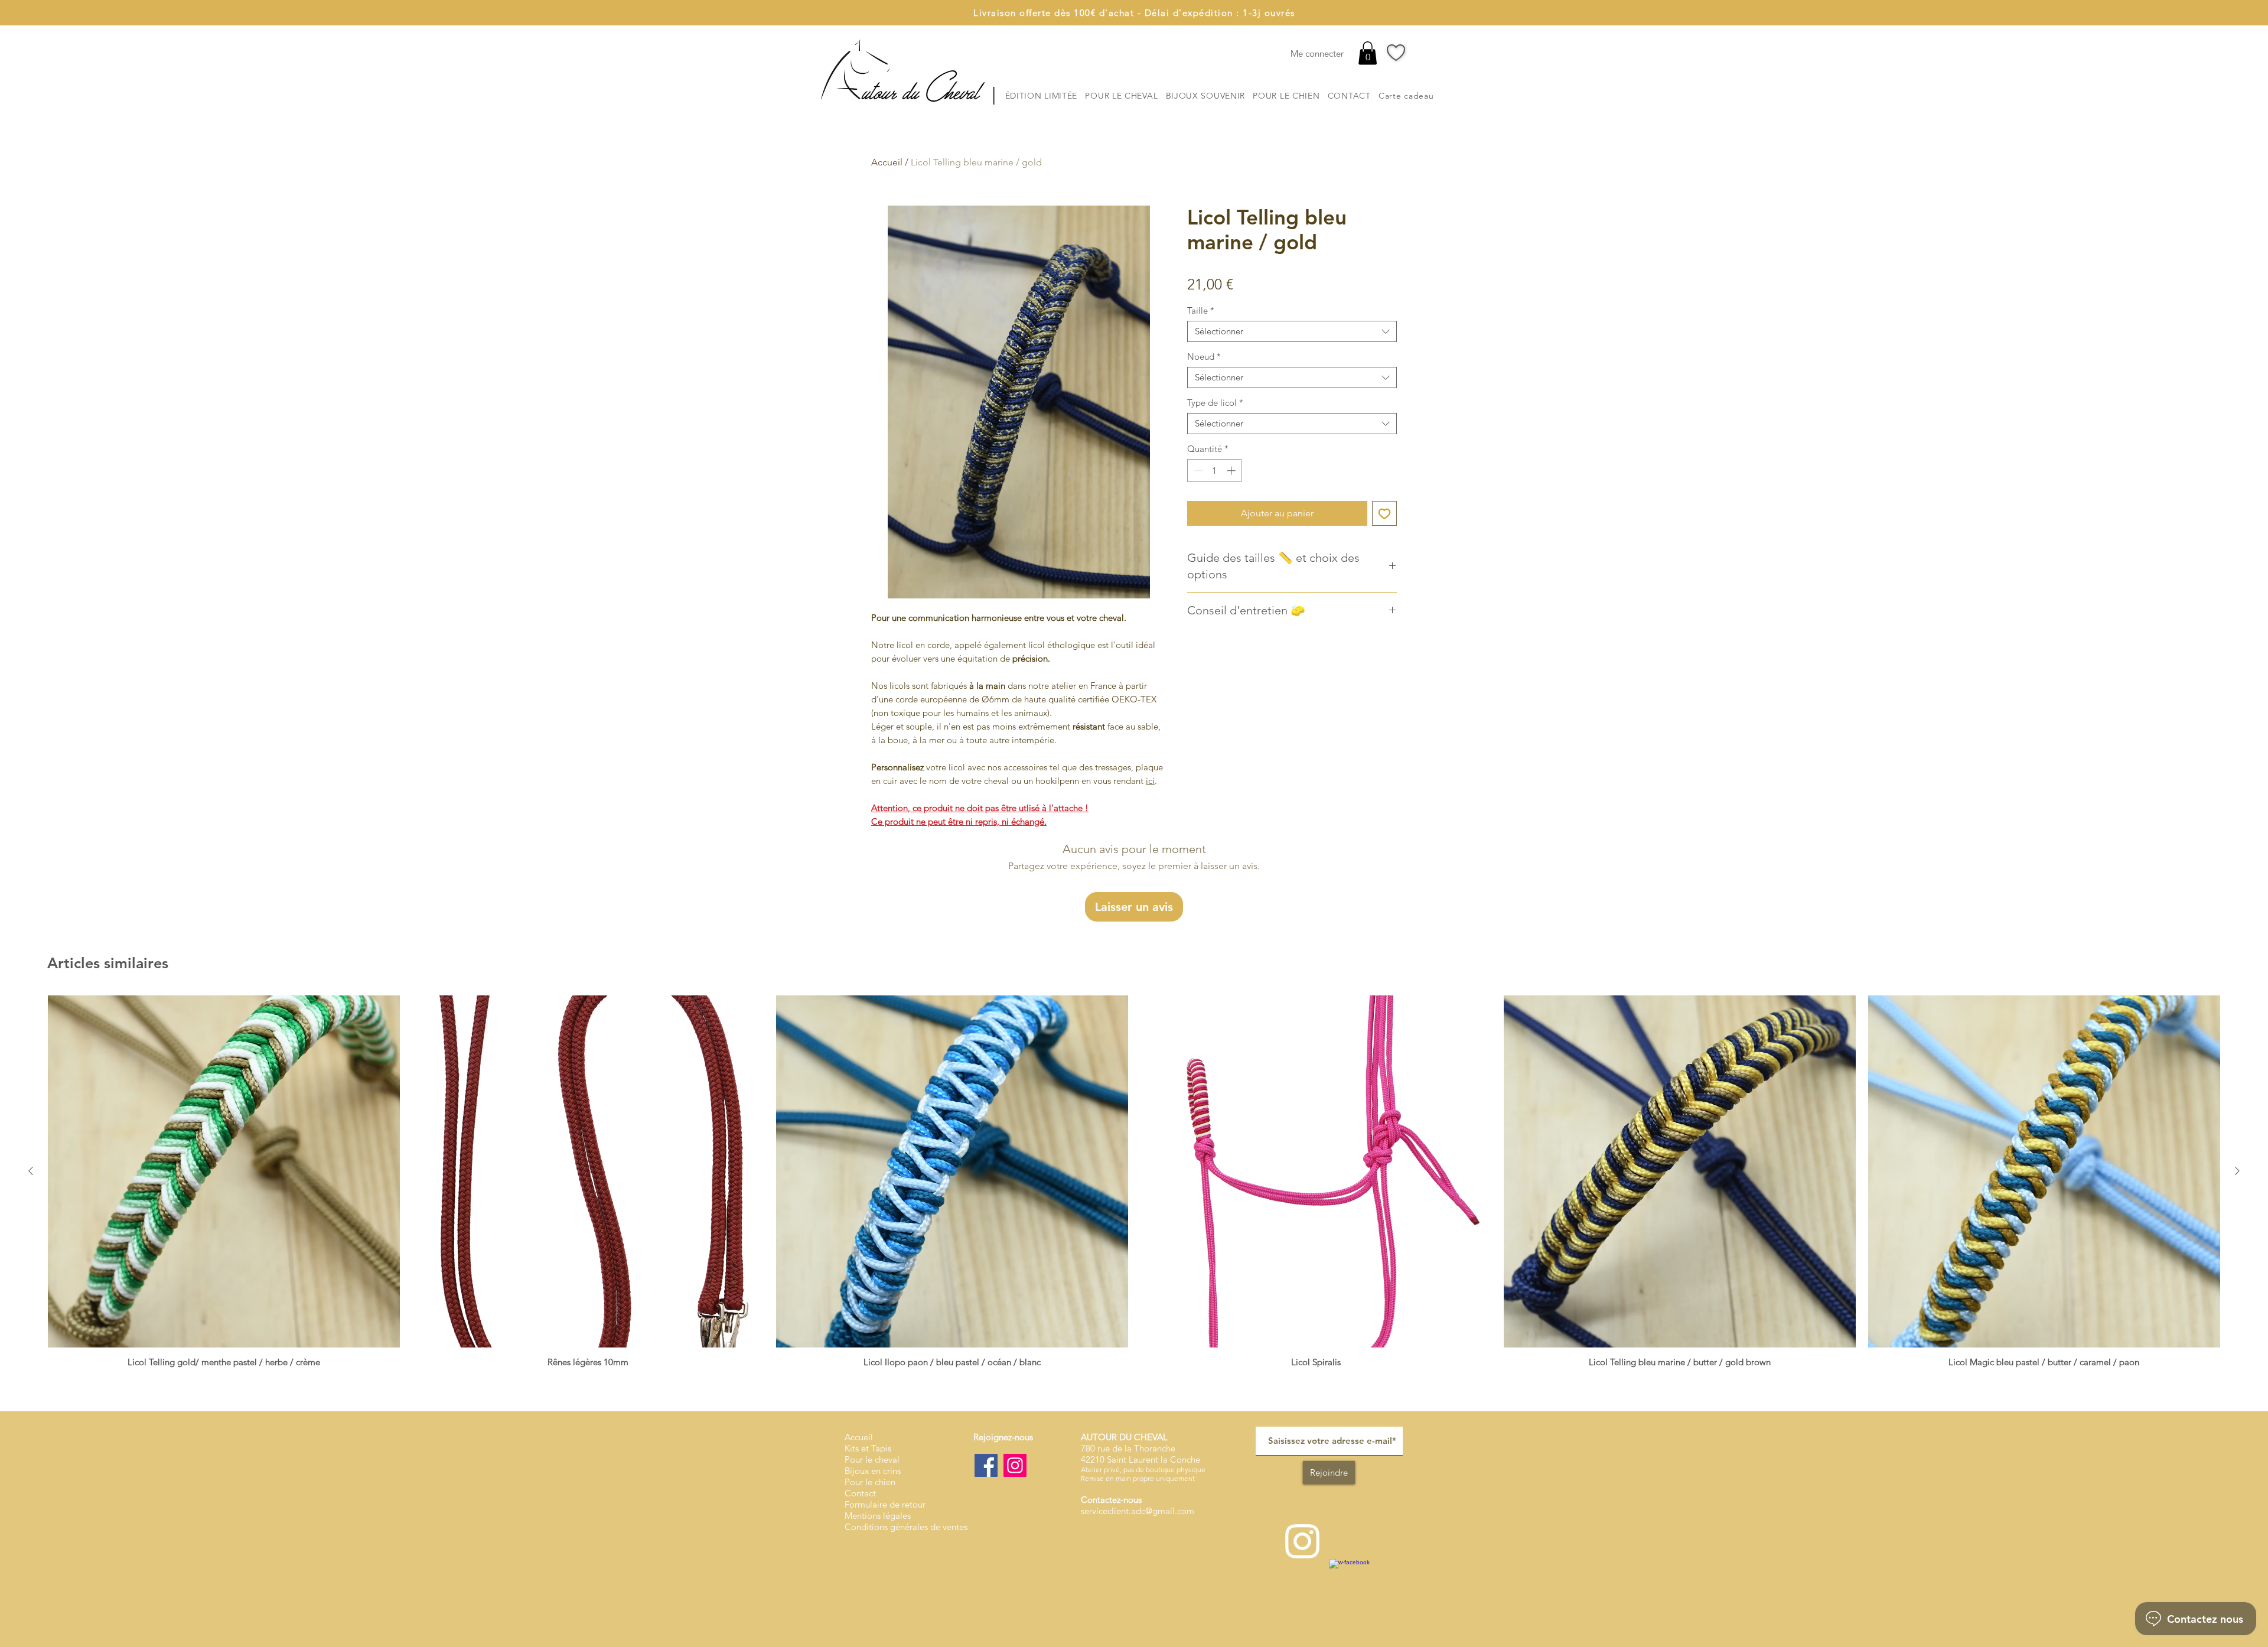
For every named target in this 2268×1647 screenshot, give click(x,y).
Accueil (887, 162)
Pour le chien (870, 1482)
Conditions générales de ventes (906, 1527)
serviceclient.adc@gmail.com (1138, 1511)
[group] (1134, 1181)
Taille (1201, 311)
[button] (1368, 53)
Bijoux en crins (873, 1471)
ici (1150, 781)
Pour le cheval (872, 1459)
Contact (860, 1493)
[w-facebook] (1352, 1582)
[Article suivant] (2237, 1171)
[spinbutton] (1215, 471)
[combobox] (1292, 331)
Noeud (1204, 357)
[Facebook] (986, 1465)
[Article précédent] (31, 1171)
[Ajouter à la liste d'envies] (1384, 513)
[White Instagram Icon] (1302, 1541)
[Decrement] (1197, 471)
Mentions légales (878, 1516)
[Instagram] (1015, 1465)
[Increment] (1232, 471)
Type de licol (1215, 403)
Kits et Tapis (868, 1448)
